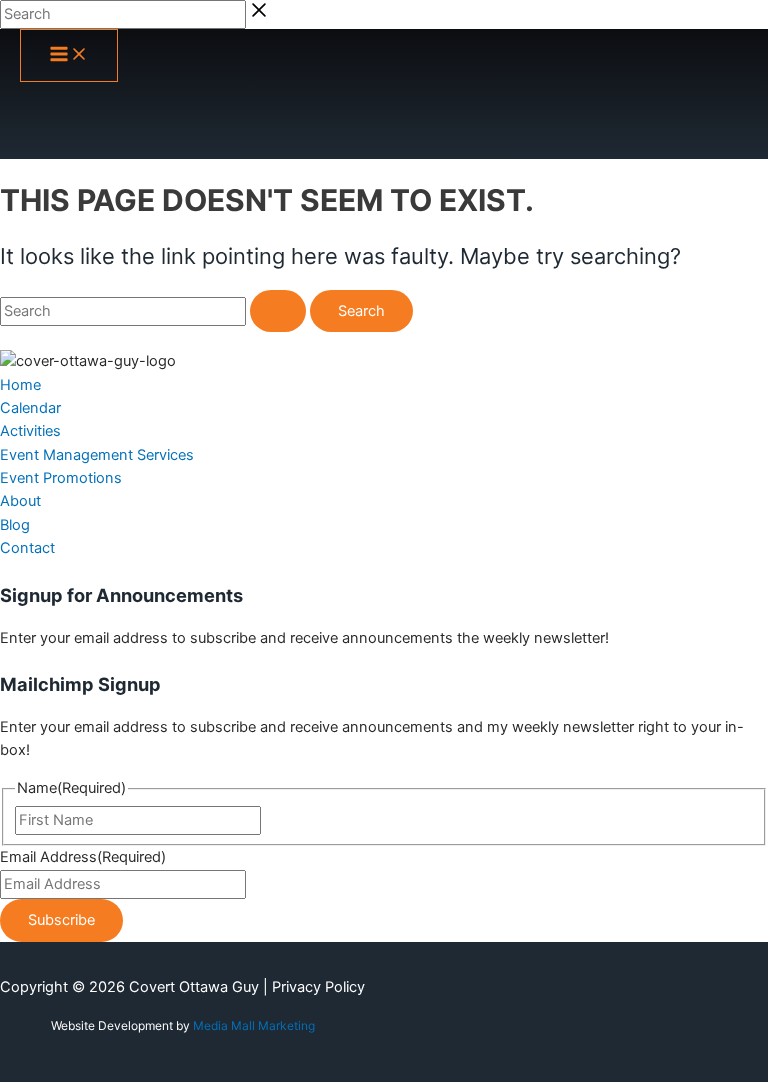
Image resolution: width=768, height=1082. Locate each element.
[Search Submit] (278, 311)
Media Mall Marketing (254, 1025)
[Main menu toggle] (69, 55)
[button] (20, 385)
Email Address (83, 857)
